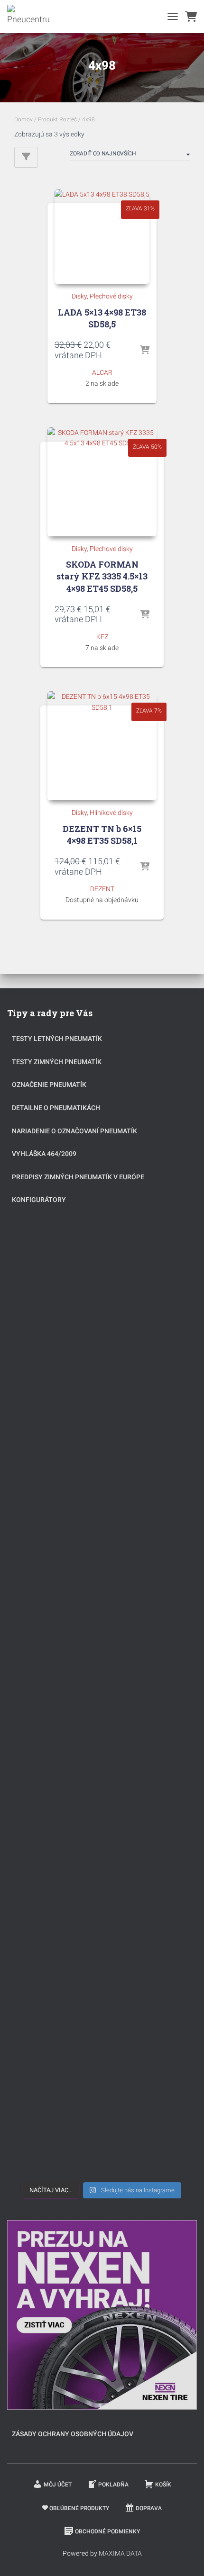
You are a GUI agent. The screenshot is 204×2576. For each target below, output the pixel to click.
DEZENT (102, 889)
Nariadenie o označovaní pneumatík (74, 1131)
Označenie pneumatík (49, 1085)
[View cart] (191, 17)
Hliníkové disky (111, 813)
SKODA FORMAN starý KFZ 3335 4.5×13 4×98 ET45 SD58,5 (102, 576)
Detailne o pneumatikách (56, 1108)
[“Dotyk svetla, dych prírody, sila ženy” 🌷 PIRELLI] (102, 1278)
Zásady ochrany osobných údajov (73, 2434)
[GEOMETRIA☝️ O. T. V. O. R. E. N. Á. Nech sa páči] (102, 2021)
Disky (79, 296)
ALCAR (102, 372)
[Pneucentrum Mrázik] (32, 17)
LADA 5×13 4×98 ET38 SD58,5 (102, 318)
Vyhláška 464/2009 (44, 1154)
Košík (163, 2485)
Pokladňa (113, 2485)
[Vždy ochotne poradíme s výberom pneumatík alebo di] (102, 2127)
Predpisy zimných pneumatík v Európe (78, 1177)
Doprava (149, 2508)
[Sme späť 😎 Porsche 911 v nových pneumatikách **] (102, 1490)
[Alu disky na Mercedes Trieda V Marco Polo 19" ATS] (102, 1702)
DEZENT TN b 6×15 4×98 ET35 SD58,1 (102, 835)
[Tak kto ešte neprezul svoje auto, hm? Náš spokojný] (102, 1808)
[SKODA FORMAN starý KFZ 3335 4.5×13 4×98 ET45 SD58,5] (102, 482)
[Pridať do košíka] (145, 351)
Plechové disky (111, 296)
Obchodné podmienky (107, 2531)
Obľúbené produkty (79, 2508)
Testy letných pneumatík (57, 1039)
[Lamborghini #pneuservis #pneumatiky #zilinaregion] (102, 1384)
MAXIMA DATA (120, 2553)
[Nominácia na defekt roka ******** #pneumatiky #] (102, 1915)
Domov (23, 119)
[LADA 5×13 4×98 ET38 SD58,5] (102, 236)
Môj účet (58, 2485)
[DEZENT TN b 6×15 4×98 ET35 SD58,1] (102, 746)
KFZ (102, 637)
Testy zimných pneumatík (57, 1062)
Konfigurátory (39, 1200)
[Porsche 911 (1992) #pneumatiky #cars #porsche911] (102, 1596)
